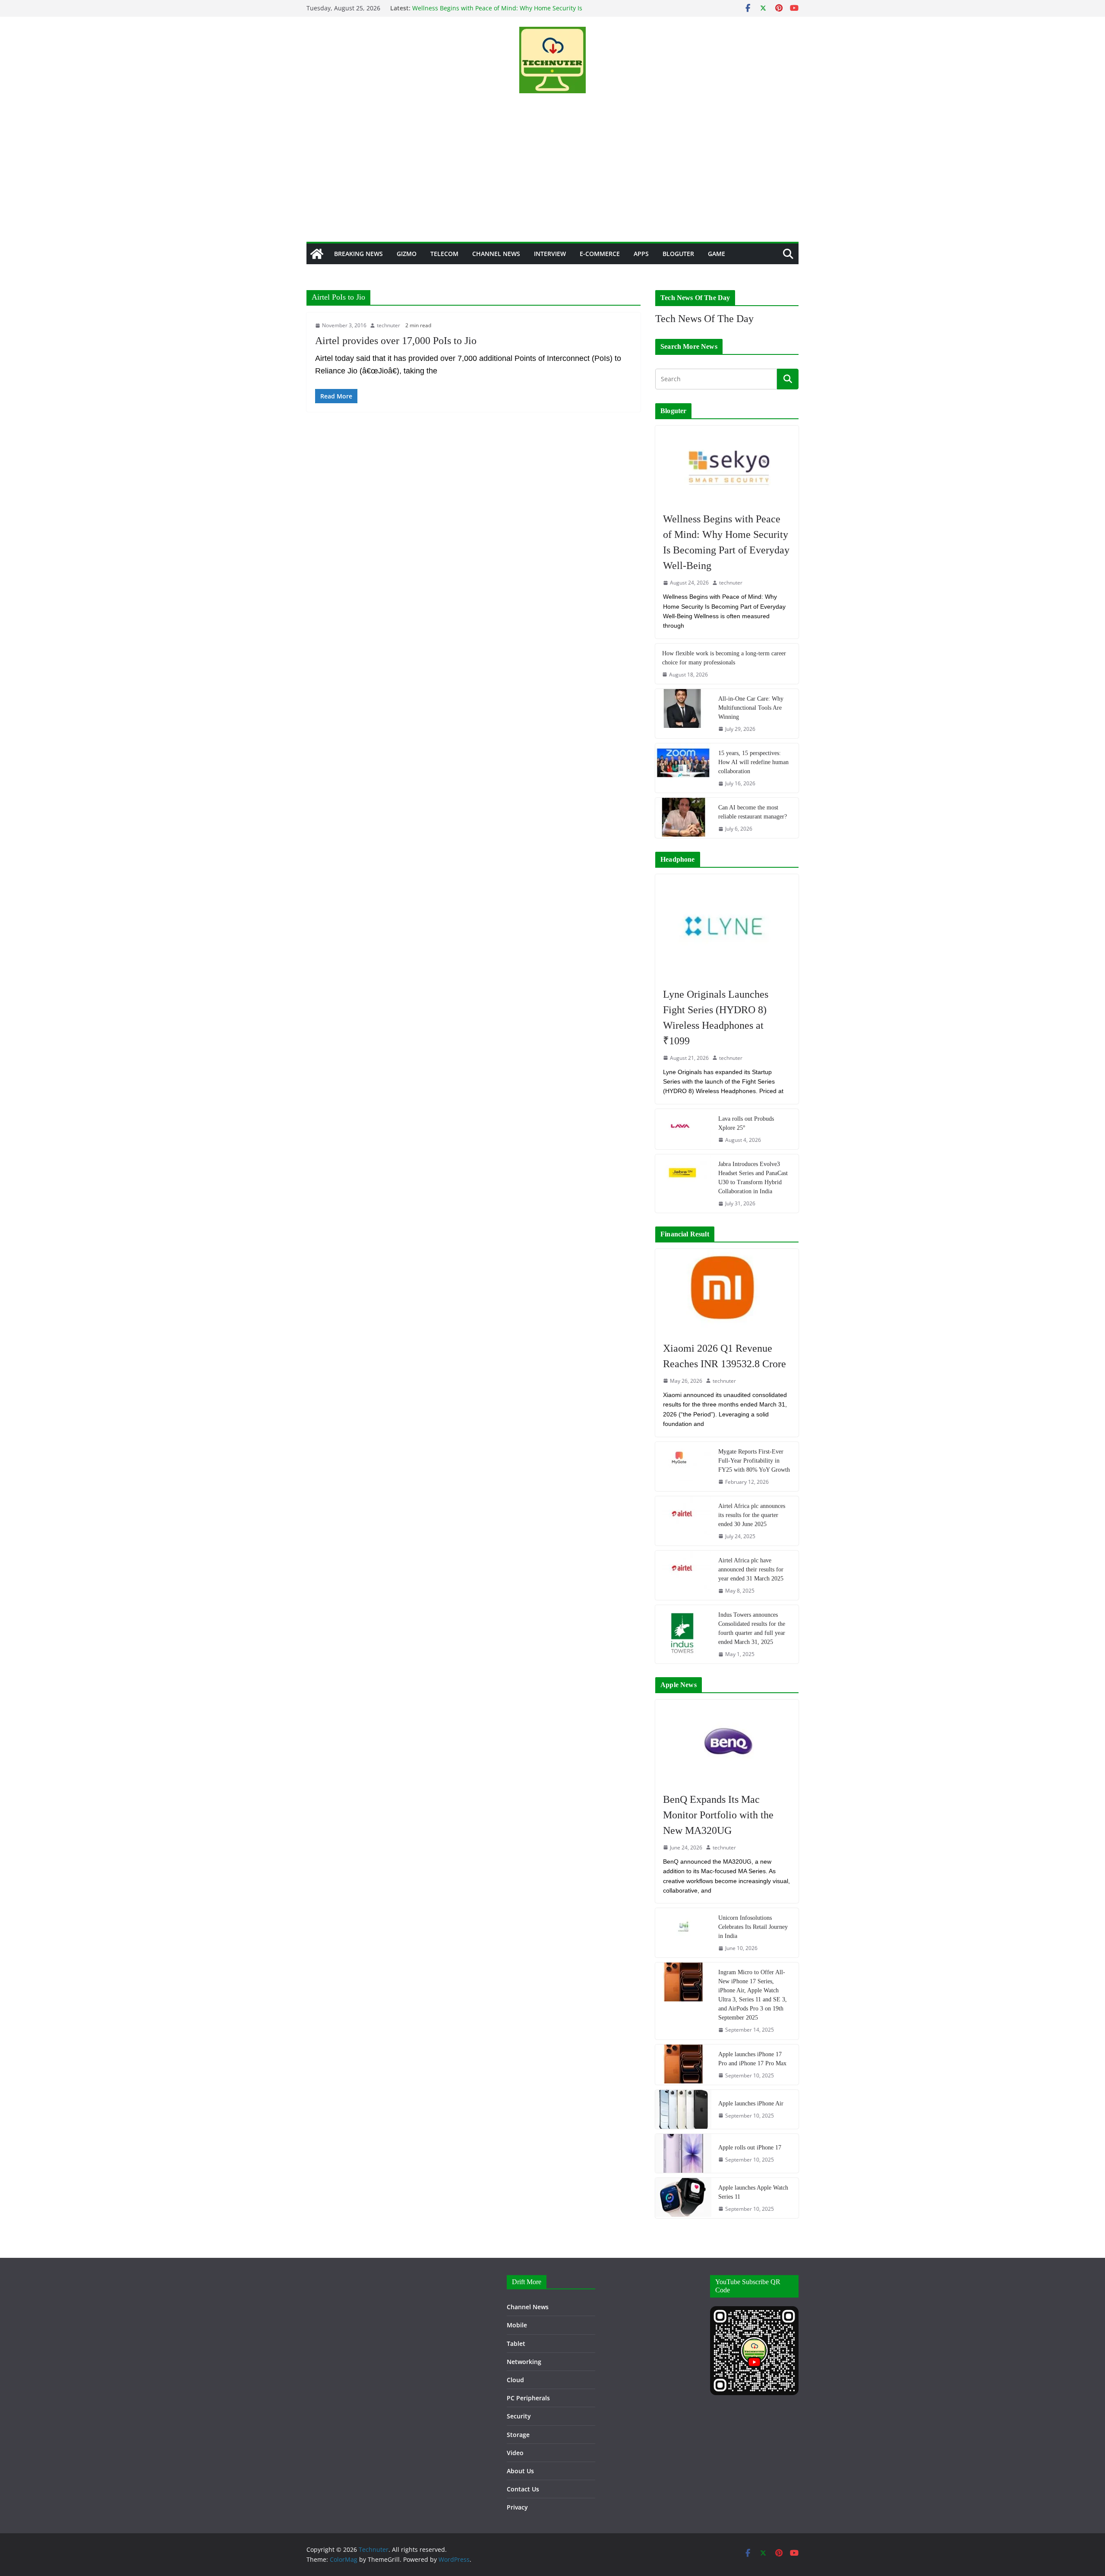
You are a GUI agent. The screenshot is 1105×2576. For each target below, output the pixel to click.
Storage (518, 2435)
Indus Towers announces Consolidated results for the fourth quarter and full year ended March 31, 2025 (752, 1628)
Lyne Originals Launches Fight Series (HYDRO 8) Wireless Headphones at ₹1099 (716, 1018)
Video (515, 2453)
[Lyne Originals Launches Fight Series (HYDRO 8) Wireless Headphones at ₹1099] (727, 926)
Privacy (517, 2507)
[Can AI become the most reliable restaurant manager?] (683, 818)
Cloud (515, 2380)
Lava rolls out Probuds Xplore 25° (746, 1123)
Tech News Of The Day (704, 319)
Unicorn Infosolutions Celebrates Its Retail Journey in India (753, 1927)
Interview (550, 254)
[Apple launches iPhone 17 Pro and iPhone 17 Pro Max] (683, 2065)
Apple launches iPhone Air (751, 2103)
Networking (524, 2362)
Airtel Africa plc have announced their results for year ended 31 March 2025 (751, 1569)
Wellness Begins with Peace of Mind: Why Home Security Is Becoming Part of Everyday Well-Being (726, 542)
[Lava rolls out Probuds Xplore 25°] (683, 1129)
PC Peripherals (528, 2398)
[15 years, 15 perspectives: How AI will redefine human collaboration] (683, 768)
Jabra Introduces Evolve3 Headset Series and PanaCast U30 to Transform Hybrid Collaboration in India (753, 1178)
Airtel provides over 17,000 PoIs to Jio (396, 341)
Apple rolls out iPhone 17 (750, 2148)
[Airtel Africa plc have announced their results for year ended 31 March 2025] (683, 1575)
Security (519, 2416)
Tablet (516, 2344)
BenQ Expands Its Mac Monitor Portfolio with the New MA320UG (718, 1815)
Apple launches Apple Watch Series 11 (753, 2192)
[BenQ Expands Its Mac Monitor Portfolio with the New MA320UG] (727, 1742)
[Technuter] (317, 254)
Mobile (517, 2325)
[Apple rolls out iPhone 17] (683, 2153)
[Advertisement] (552, 177)
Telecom (444, 254)
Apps (641, 254)
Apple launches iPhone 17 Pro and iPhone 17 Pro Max (752, 2059)
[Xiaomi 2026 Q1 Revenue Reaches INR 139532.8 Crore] (727, 1291)
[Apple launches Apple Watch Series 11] (683, 2198)
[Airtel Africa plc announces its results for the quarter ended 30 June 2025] (683, 1521)
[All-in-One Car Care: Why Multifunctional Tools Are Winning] (683, 714)
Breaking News (358, 254)
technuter (388, 325)
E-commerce (600, 254)
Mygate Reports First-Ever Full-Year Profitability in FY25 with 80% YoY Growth (754, 1461)
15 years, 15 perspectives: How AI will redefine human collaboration (753, 762)
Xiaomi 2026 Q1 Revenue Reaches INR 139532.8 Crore (725, 1356)
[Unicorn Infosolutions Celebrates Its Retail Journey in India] (683, 1933)
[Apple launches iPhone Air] (683, 2109)
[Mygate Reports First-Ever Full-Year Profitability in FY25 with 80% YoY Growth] (683, 1467)
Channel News (496, 254)
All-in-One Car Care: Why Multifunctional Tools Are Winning (751, 708)
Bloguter (678, 254)
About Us (520, 2471)
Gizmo (407, 254)
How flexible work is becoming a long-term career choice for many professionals (724, 658)
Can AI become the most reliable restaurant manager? (753, 812)
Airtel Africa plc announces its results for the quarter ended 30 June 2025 (752, 1515)
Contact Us (523, 2489)
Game (717, 254)
